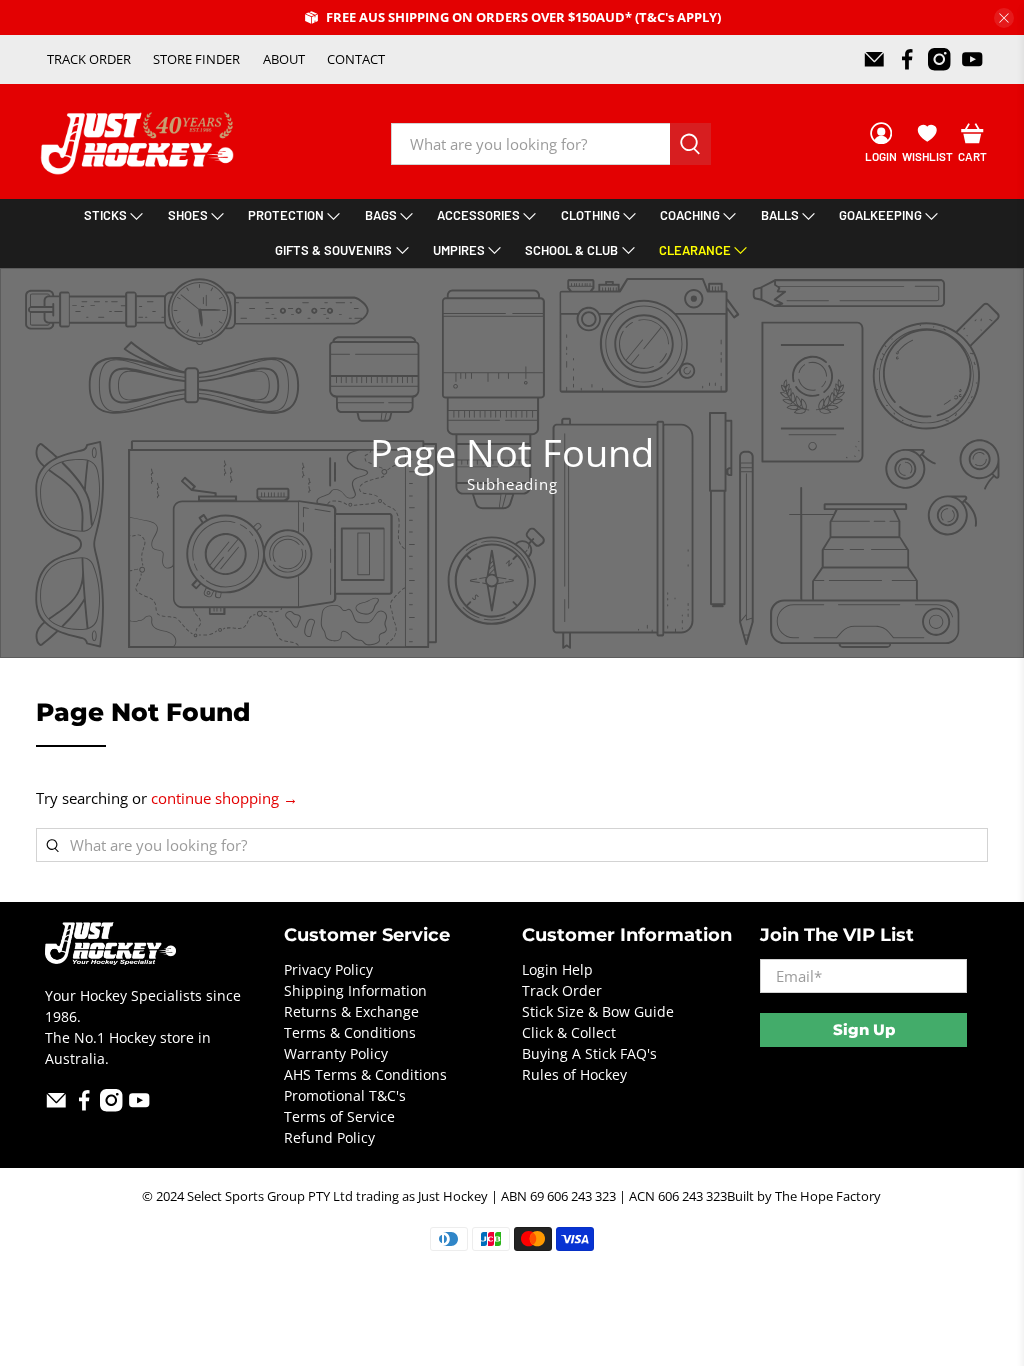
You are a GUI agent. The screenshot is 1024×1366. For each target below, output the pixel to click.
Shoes (188, 215)
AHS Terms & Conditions (365, 1074)
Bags (381, 215)
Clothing (590, 215)
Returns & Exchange (351, 1011)
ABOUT (284, 59)
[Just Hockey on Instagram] (939, 59)
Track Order (562, 990)
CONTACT (356, 59)
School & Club (571, 250)
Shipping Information (355, 990)
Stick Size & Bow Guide (598, 1011)
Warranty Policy (336, 1053)
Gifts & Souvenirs (333, 250)
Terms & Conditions (350, 1032)
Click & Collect (569, 1032)
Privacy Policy (328, 969)
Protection (286, 215)
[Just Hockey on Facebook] (907, 59)
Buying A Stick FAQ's (589, 1053)
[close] (1004, 18)
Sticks (105, 215)
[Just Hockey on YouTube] (972, 59)
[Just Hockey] (139, 143)
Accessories (478, 215)
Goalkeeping (880, 215)
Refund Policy (329, 1137)
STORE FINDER (196, 59)
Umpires (459, 250)
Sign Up (864, 1029)
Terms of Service (339, 1116)
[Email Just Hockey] (874, 59)
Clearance (695, 250)
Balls (780, 215)
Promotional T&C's (345, 1095)
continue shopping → (224, 798)
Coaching (690, 215)
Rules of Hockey (574, 1074)
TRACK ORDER (89, 59)
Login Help (557, 969)
